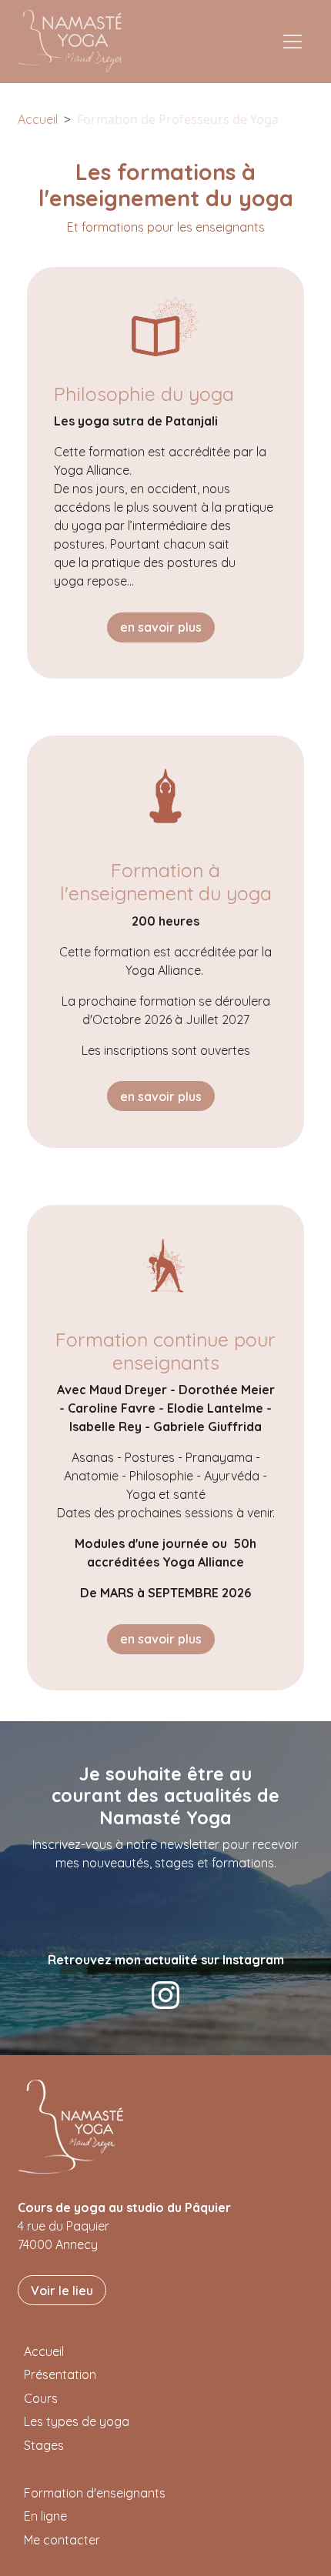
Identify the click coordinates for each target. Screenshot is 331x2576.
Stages (44, 2445)
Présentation (60, 2374)
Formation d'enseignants (95, 2493)
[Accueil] (76, 41)
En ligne (45, 2516)
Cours (41, 2398)
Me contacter (62, 2540)
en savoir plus (161, 627)
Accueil (38, 119)
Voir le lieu (62, 2291)
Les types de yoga (77, 2421)
